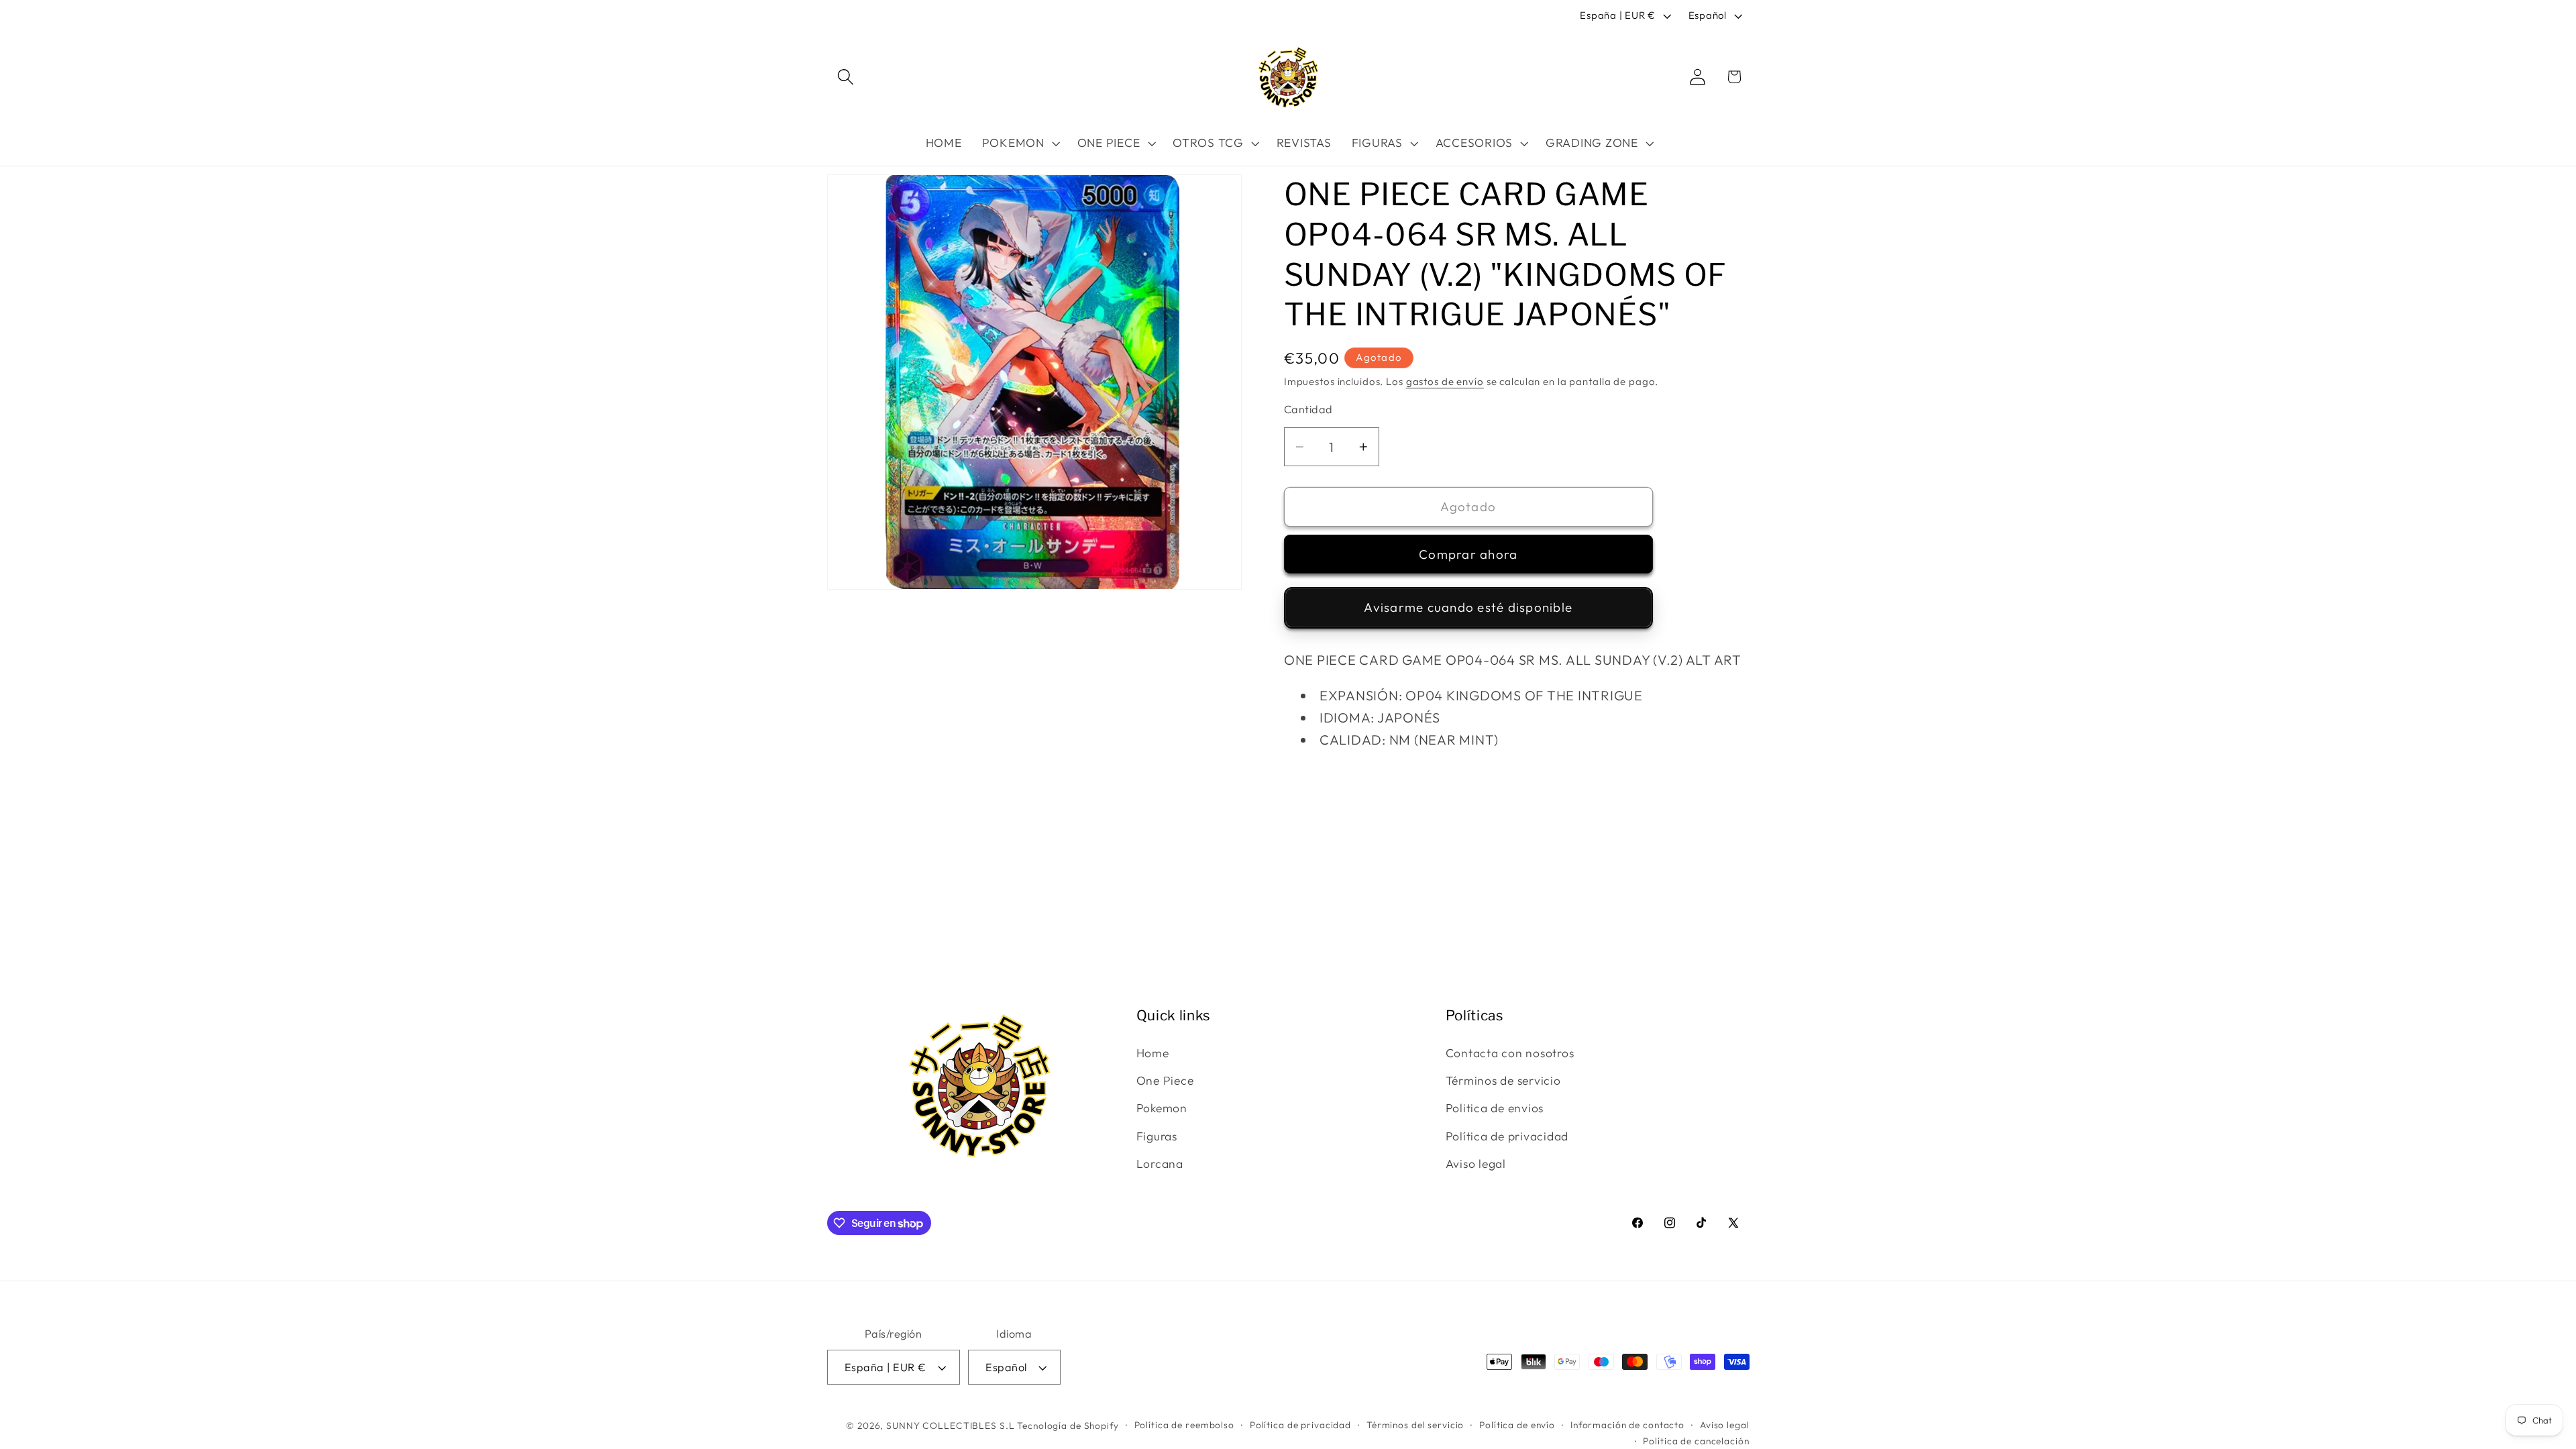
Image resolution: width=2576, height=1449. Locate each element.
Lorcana (1160, 1164)
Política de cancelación (1696, 1441)
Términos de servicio (1503, 1080)
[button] (846, 77)
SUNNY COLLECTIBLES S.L (950, 1426)
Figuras (1157, 1136)
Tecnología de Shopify (1068, 1426)
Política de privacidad (1507, 1136)
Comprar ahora (1468, 554)
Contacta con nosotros (1510, 1053)
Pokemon (1162, 1108)
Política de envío (1517, 1425)
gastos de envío (1445, 381)
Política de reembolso (1184, 1425)
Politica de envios (1495, 1108)
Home (1153, 1053)
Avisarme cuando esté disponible (1468, 607)
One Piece (1165, 1080)
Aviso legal (1476, 1164)
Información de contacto (1627, 1425)
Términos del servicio (1415, 1425)
